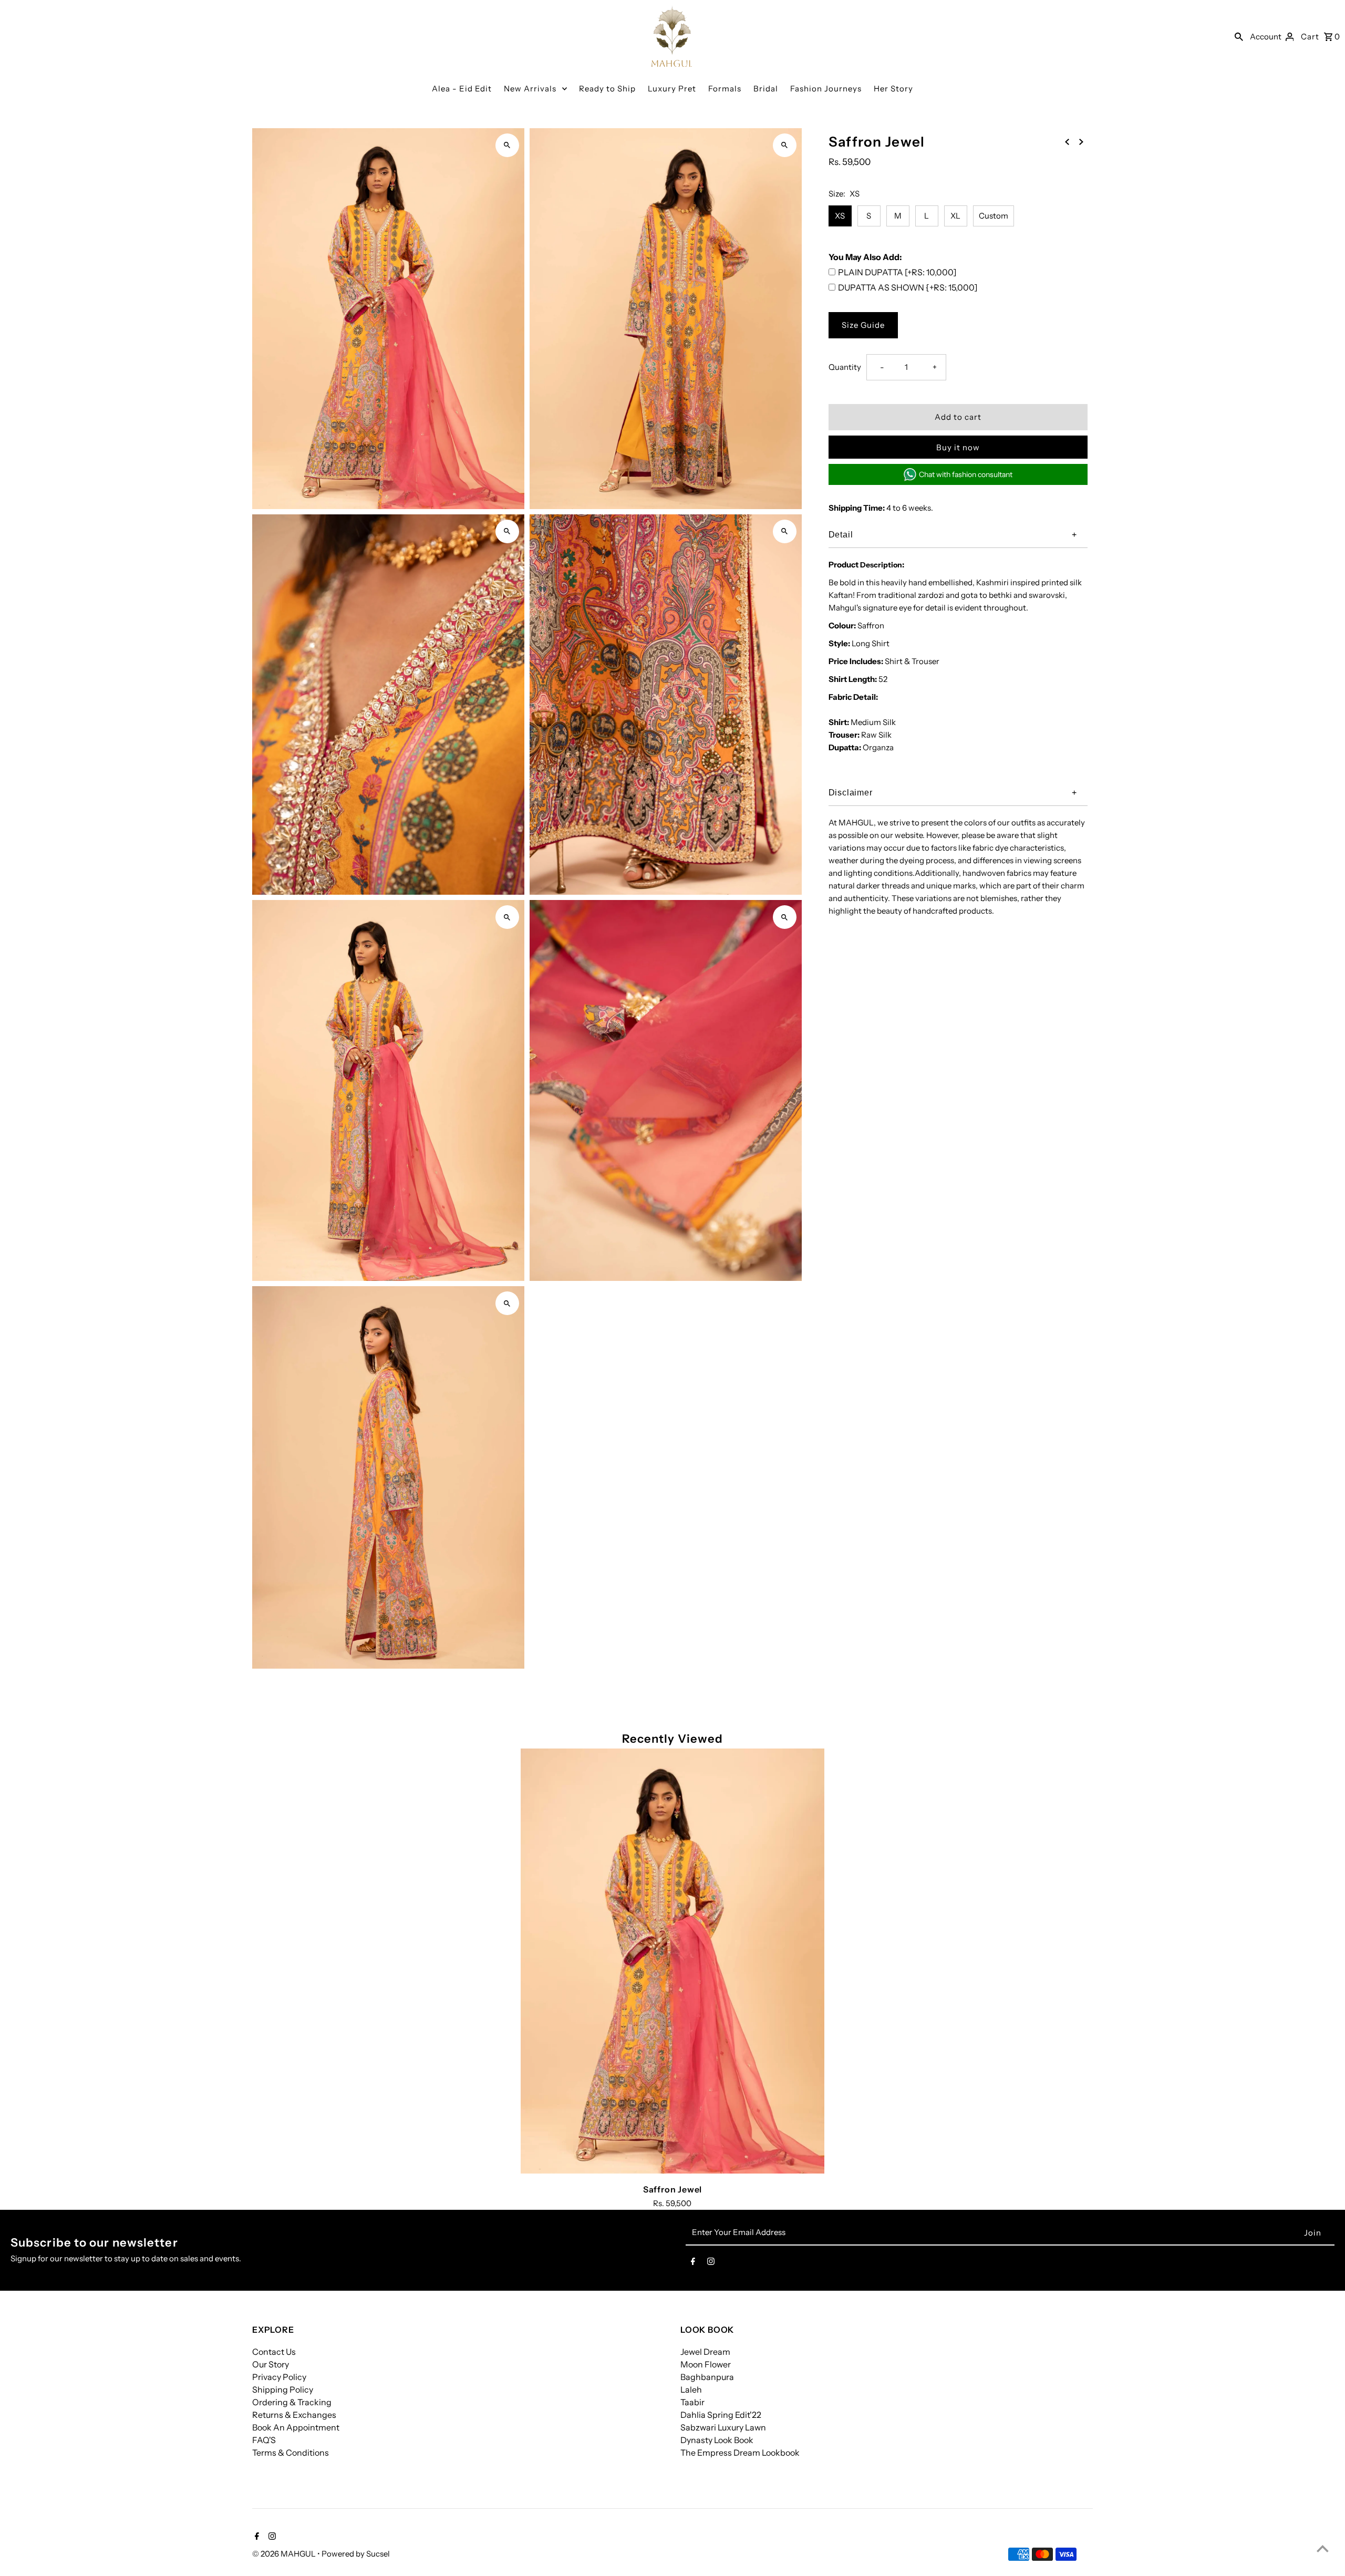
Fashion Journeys (826, 89)
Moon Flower (706, 2364)
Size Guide (863, 325)
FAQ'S (264, 2440)
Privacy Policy (279, 2377)
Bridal (766, 89)
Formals (725, 89)
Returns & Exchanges (294, 2415)
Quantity (845, 367)
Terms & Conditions (291, 2453)
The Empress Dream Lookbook (740, 2453)
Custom (994, 216)
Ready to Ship (607, 89)
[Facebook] (693, 2263)
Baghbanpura (707, 2377)
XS (840, 216)
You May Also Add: (865, 257)
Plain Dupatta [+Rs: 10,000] (897, 272)
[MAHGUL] (672, 36)
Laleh (691, 2389)
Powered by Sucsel (356, 2554)
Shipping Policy (283, 2389)
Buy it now (958, 447)
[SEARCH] (1239, 36)
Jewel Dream (705, 2352)
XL (955, 216)
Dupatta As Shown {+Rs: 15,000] (908, 287)
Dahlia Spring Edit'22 (721, 2415)
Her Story (893, 89)
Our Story (271, 2364)
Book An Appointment (296, 2427)
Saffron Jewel (672, 2189)
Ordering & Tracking (292, 2402)
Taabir (692, 2402)
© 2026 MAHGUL (285, 2554)
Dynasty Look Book (717, 2440)
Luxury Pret (672, 89)
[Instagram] (711, 2263)
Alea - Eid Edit (462, 89)
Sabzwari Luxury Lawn (723, 2427)
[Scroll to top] (1323, 2548)
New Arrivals (530, 89)
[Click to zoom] (507, 145)
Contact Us (274, 2352)
